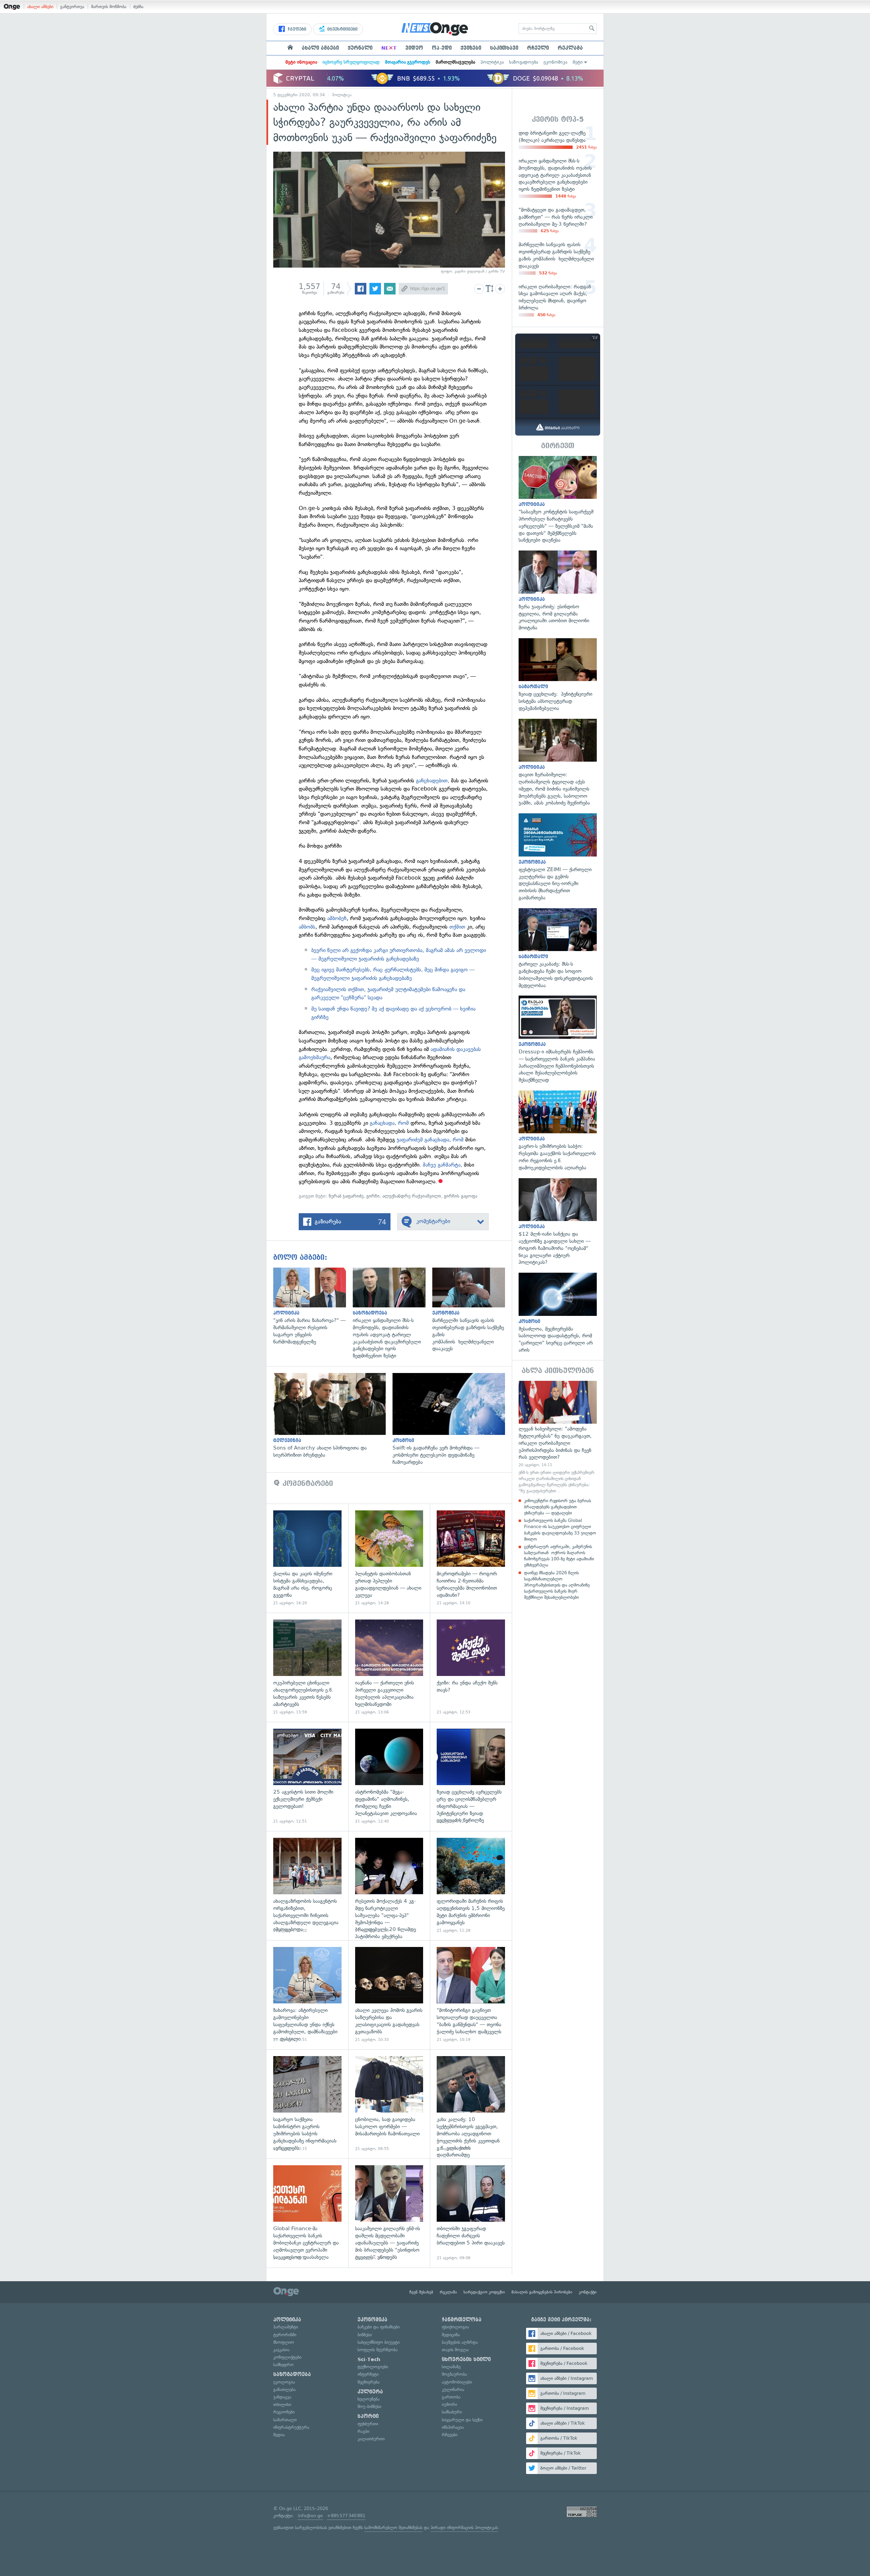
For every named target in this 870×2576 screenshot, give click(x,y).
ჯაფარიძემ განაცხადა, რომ (431, 1140)
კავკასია (281, 2350)
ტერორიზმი (285, 2335)
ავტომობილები (457, 2382)
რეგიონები (284, 2412)
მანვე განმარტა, (443, 1165)
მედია (279, 2435)
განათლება (284, 2389)
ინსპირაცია (453, 2427)
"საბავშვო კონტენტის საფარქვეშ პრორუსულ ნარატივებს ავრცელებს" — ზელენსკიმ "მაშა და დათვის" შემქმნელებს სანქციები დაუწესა (558, 500)
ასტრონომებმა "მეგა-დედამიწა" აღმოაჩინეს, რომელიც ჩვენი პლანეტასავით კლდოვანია (389, 1776)
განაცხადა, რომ (389, 1123)
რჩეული (538, 48)
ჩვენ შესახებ (421, 2292)
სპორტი (368, 2416)
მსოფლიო (284, 2342)
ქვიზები (471, 48)
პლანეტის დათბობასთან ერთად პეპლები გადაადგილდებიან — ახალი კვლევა (389, 1558)
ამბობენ (337, 918)
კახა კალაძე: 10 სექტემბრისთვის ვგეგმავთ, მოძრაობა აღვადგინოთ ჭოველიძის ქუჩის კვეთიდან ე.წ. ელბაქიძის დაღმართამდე (471, 2104)
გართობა (451, 2397)
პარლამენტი (286, 2327)
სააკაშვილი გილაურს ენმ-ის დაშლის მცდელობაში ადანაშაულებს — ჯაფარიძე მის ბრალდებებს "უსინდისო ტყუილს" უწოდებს (389, 2213)
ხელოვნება (369, 2399)
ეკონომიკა (555, 62)
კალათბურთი (371, 2439)
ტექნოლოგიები (373, 2367)
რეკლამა (570, 48)
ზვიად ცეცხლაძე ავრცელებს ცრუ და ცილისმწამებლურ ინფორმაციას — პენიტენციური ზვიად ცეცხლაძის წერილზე (471, 1776)
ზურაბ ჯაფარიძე (346, 1196)
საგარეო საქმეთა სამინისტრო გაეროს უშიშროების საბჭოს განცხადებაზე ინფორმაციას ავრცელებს (307, 2104)
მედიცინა (451, 2335)
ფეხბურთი (368, 2424)
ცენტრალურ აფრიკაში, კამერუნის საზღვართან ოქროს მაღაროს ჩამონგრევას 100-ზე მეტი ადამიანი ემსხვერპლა (559, 1556)
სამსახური (452, 2412)
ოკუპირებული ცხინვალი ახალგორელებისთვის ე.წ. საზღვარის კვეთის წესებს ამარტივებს (307, 1667)
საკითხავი (504, 48)
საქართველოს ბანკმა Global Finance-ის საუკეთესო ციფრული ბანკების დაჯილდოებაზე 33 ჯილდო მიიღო (560, 1530)
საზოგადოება (524, 62)
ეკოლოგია (284, 2382)
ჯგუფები (296, 29)
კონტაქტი (588, 2292)
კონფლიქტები (287, 2357)
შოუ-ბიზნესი (369, 2406)
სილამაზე (451, 2367)
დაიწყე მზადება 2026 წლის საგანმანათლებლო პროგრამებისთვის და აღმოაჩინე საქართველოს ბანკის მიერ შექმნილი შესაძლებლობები (557, 1585)
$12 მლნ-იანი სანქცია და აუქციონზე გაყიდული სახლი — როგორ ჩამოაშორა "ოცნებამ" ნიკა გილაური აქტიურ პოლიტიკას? (558, 1222)
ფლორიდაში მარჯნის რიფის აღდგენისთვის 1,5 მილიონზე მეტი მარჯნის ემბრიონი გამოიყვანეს (471, 1886)
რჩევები (450, 2435)
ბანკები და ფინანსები (379, 2327)
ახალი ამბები (40, 7)
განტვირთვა (72, 7)
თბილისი (282, 2404)
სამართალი (285, 2420)
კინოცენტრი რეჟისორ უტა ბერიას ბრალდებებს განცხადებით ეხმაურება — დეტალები (558, 1507)
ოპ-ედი (442, 48)
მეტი (578, 62)
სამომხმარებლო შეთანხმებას (393, 2528)
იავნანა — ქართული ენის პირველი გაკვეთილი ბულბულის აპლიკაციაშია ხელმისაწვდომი (389, 1667)
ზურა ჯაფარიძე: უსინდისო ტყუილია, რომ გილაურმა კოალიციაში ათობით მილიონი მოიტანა (558, 591)
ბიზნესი (365, 2335)
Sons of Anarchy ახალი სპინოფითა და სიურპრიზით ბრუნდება (333, 1416)
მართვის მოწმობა (109, 7)
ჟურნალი (360, 48)
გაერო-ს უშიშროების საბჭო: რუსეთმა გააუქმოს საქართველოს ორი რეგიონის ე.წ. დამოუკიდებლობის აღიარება (558, 1131)
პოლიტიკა (492, 62)
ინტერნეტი (368, 2374)
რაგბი (363, 2431)
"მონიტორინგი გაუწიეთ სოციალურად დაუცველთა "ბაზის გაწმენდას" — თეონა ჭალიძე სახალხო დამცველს (471, 1995)
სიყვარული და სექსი (462, 2420)
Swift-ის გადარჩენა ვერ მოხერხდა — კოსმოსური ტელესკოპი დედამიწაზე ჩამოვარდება (452, 1419)
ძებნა (138, 7)
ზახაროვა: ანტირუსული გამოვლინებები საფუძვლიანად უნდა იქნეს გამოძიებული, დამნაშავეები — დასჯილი (307, 1995)
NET (389, 48)
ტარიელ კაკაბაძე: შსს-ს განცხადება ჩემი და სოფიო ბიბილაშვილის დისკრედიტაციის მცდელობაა (558, 949)
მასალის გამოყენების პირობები (542, 2292)
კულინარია (453, 2389)
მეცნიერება (369, 2382)
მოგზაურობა (454, 2374)
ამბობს (307, 927)
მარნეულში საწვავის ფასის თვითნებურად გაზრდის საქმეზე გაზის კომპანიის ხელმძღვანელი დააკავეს (472, 1310)
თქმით (457, 927)
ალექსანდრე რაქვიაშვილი (412, 1196)
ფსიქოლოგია (455, 2327)
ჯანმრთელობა (462, 2320)
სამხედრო (283, 2365)
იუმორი (449, 2404)
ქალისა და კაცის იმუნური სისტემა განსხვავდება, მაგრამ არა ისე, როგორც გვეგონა (307, 1558)
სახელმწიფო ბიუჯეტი (379, 2342)
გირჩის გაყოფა (460, 1196)
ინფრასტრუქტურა (291, 2427)
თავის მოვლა (455, 2350)
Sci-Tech (369, 2359)
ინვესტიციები (342, 29)
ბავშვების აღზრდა (460, 2342)
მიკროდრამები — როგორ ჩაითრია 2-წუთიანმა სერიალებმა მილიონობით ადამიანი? (471, 1558)
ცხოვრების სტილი (466, 2359)
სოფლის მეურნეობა (378, 2350)
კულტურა (370, 2392)
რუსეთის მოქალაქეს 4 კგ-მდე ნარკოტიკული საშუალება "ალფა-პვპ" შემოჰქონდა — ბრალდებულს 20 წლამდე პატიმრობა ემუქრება (389, 1886)
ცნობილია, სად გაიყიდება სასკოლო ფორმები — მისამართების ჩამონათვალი (389, 2104)
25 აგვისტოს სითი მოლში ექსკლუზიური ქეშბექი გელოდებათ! (307, 1776)
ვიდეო (414, 48)
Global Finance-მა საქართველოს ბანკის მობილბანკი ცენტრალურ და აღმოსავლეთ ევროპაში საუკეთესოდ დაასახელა (307, 2213)
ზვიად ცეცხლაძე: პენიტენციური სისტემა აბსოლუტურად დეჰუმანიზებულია (558, 675)
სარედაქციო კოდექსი (484, 2292)
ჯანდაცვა (282, 2397)
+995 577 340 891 (346, 2516)
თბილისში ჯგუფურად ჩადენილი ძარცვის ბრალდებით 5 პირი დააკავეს (471, 2213)
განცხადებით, (433, 781)
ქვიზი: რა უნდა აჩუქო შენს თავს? (471, 1667)
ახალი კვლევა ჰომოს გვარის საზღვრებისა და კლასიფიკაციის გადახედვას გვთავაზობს (389, 1995)
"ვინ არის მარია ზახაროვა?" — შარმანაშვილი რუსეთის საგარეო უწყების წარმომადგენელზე (313, 1307)
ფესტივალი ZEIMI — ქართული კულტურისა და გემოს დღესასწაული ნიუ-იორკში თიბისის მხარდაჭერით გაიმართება (558, 857)
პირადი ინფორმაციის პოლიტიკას (464, 2528)
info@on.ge (310, 2516)
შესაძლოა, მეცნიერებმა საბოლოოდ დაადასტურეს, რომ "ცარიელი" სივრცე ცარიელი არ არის (558, 1313)
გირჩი (373, 1196)
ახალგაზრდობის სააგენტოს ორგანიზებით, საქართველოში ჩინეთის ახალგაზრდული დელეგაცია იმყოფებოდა (307, 1886)
